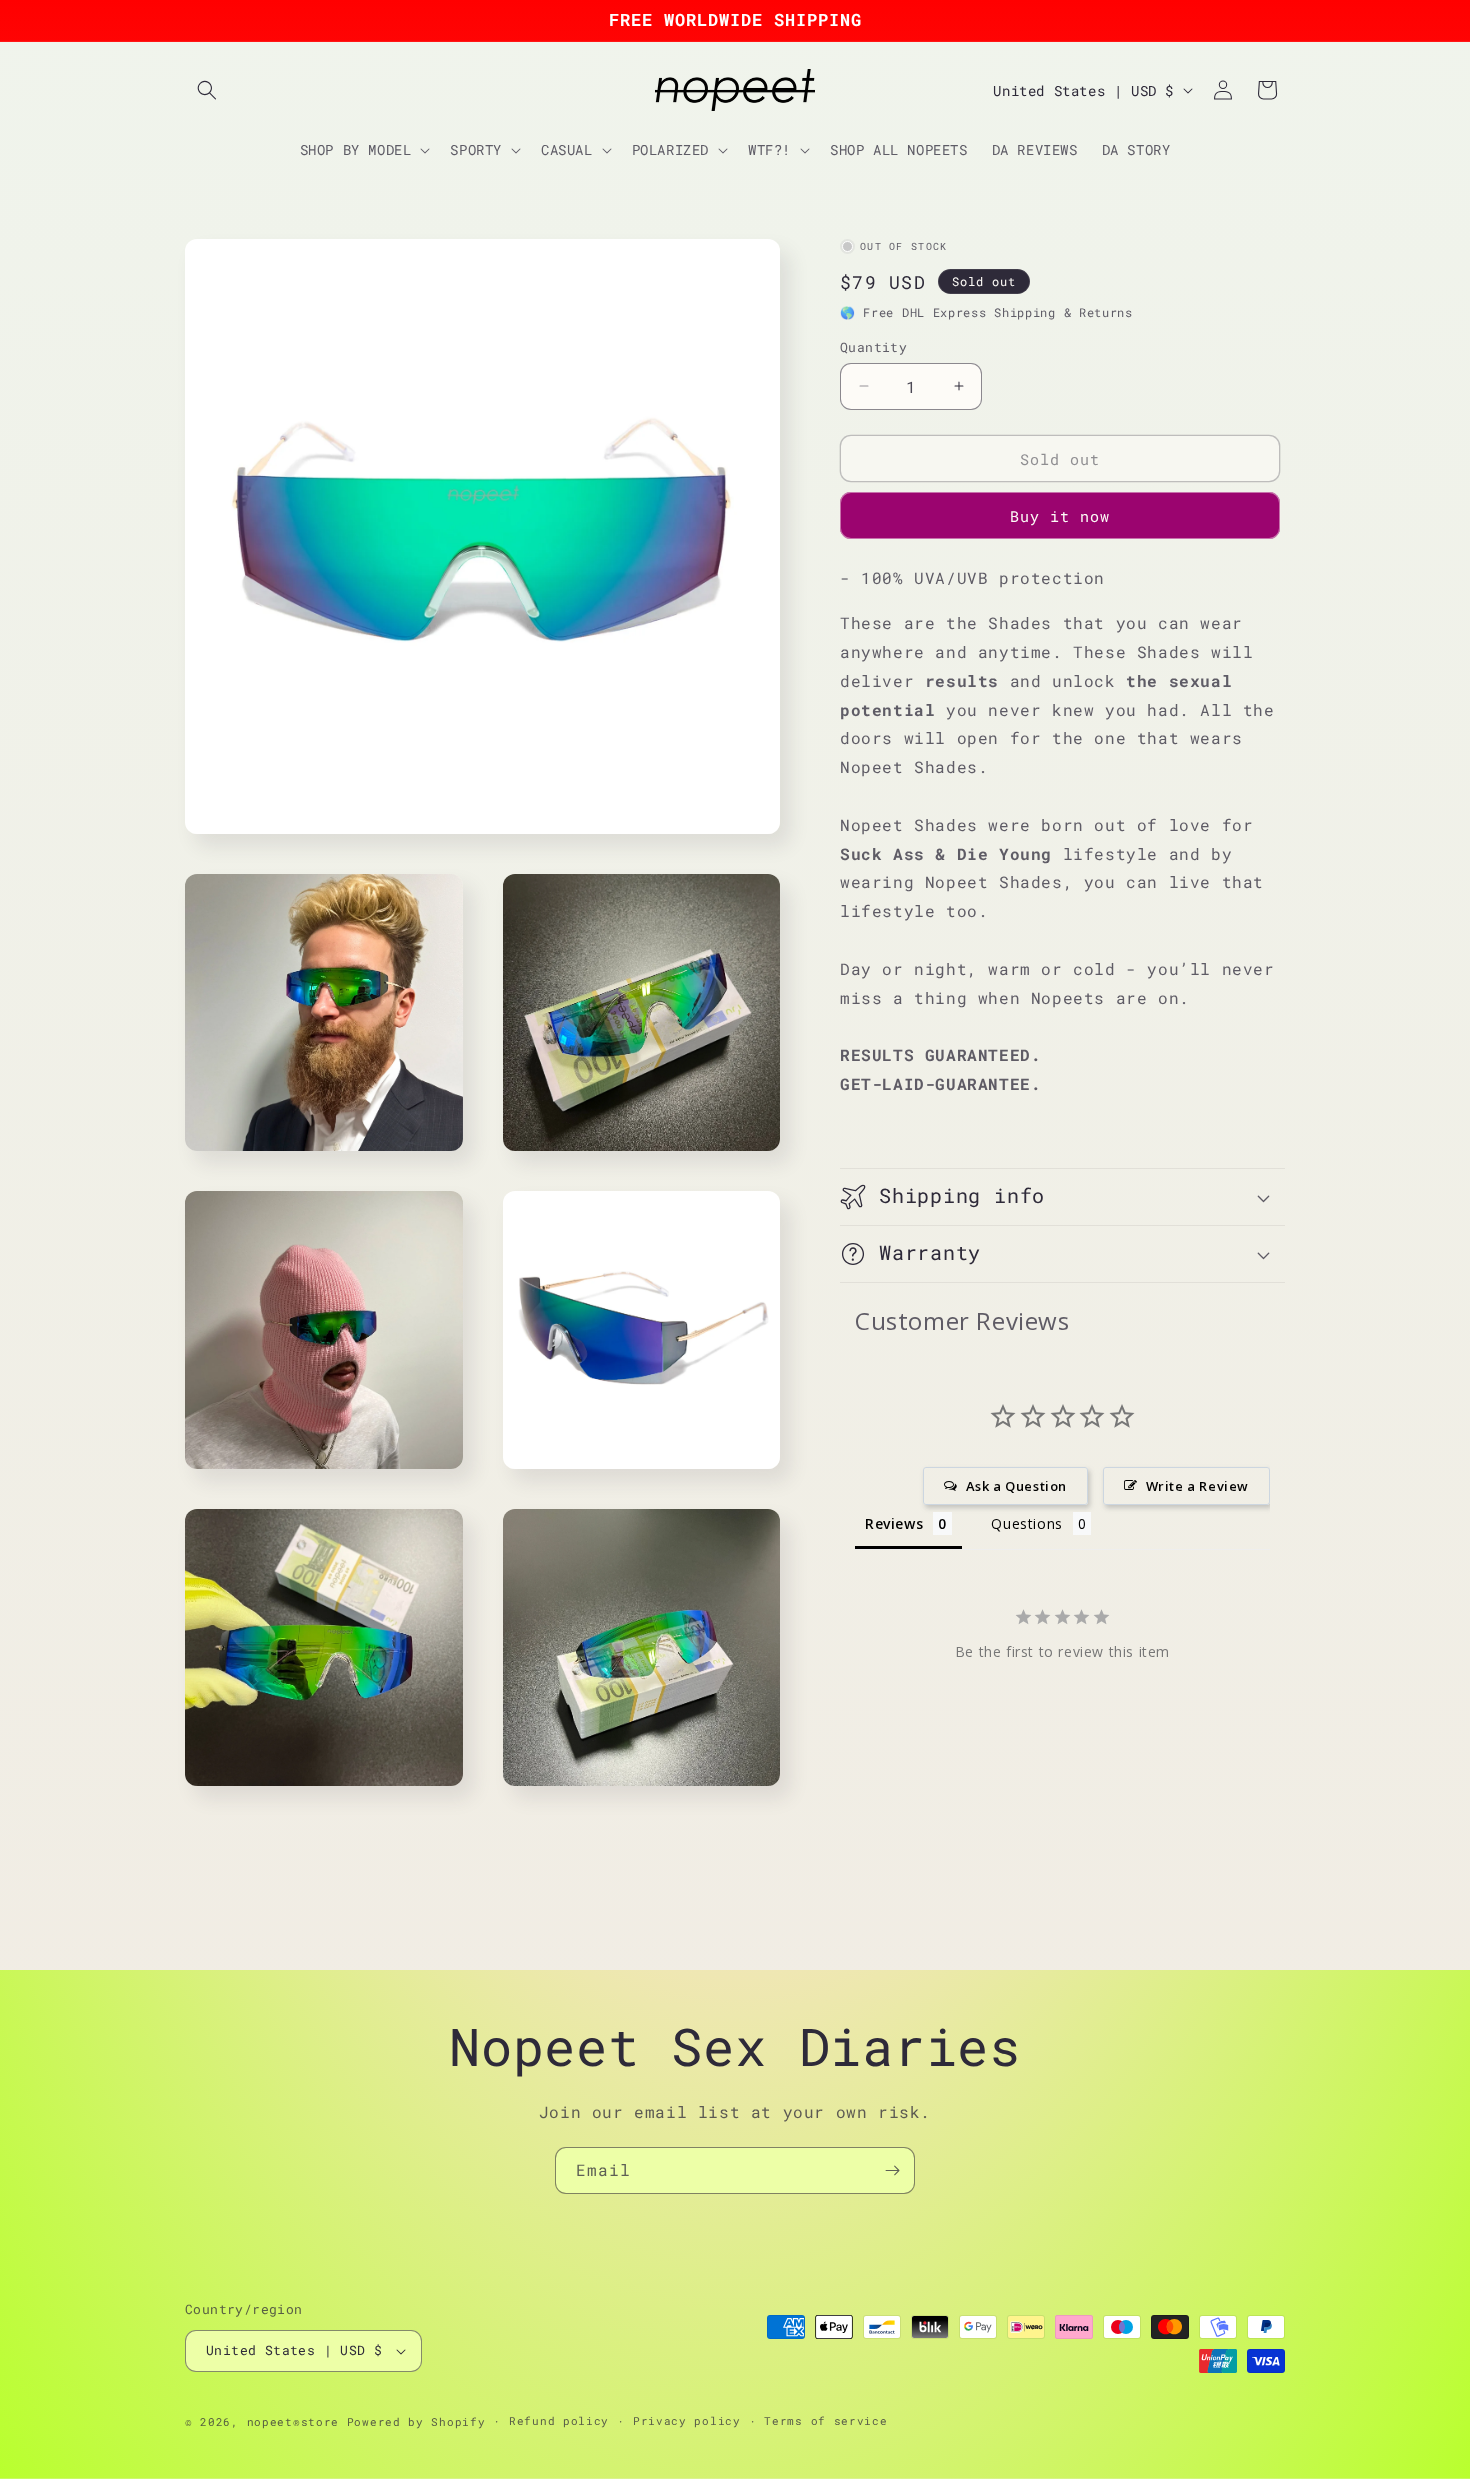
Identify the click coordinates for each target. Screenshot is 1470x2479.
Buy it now (1060, 516)
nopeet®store (293, 2421)
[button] (207, 90)
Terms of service (825, 2420)
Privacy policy (687, 2420)
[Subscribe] (892, 2170)
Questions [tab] (1026, 1523)
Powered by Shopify (416, 2421)
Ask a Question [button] (1016, 1486)
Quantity (873, 346)
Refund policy (559, 2420)
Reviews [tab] (894, 1523)
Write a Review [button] (1197, 1486)
